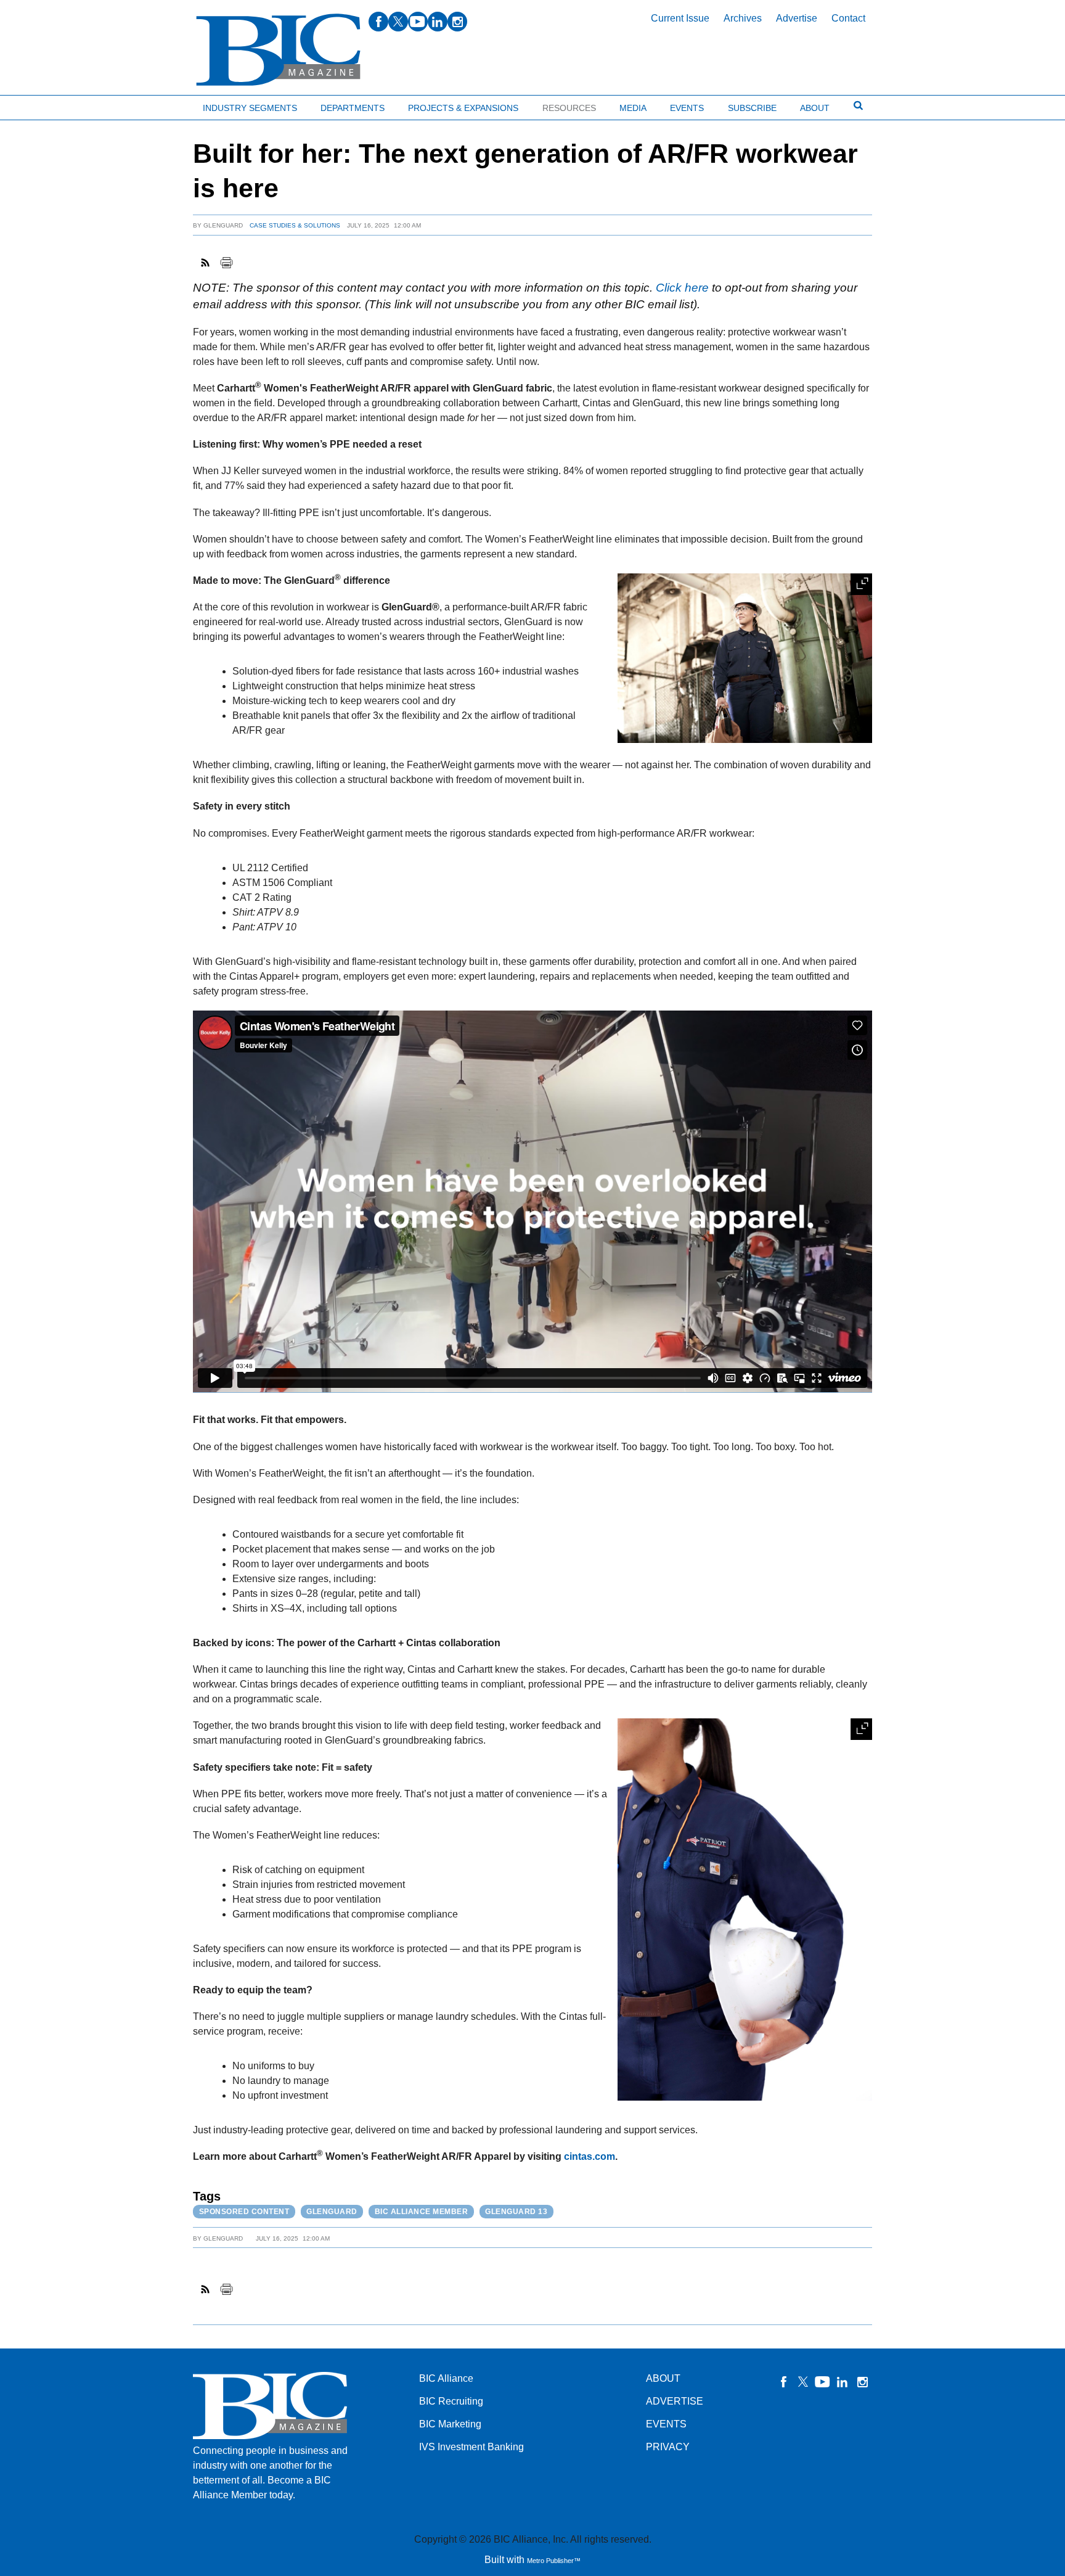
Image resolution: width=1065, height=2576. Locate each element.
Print (226, 263)
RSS (206, 263)
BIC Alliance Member (422, 2212)
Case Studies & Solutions (295, 225)
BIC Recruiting (451, 2401)
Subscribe (752, 108)
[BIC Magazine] (278, 50)
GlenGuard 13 (516, 2212)
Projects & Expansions (463, 108)
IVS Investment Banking (471, 2447)
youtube (418, 22)
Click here (682, 288)
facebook (378, 22)
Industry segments (250, 108)
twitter (398, 22)
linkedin (438, 22)
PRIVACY (668, 2447)
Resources (569, 108)
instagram (457, 22)
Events (687, 108)
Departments (353, 108)
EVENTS (666, 2424)
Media (633, 108)
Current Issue (680, 18)
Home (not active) (37, 105)
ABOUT (663, 2378)
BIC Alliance (446, 2378)
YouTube (823, 2382)
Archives (743, 18)
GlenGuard (223, 225)
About (815, 108)
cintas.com (590, 2156)
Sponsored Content (244, 2212)
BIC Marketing (450, 2424)
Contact (848, 18)
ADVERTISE (675, 2401)
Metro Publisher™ (554, 2561)
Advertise (797, 18)
